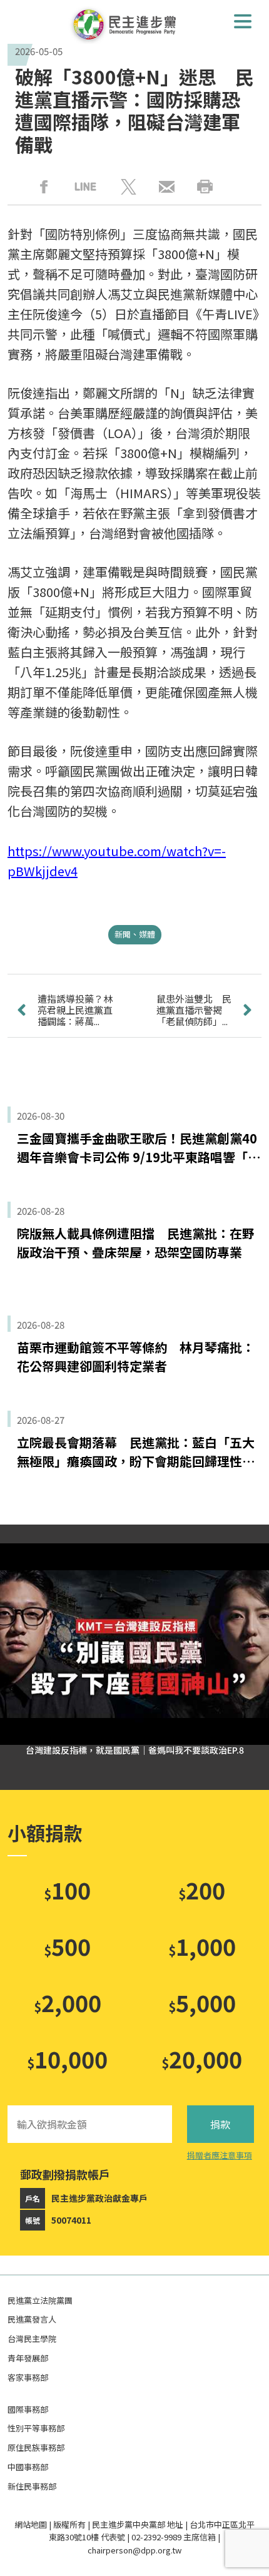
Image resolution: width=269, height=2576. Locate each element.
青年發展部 (28, 2358)
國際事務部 (28, 2409)
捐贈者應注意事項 (220, 2155)
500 (67, 1946)
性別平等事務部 (36, 2428)
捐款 (220, 2124)
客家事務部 (28, 2377)
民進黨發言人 (32, 2319)
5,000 (202, 2002)
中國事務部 (28, 2467)
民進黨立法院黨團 (40, 2300)
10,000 (67, 2058)
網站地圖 (31, 2524)
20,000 (202, 2058)
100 (67, 1889)
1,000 (202, 1946)
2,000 (68, 2002)
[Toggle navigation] (243, 21)
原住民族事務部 (36, 2447)
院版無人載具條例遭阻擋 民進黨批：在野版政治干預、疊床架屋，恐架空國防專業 (136, 1243)
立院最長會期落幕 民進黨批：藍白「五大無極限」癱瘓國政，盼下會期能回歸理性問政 (136, 1452)
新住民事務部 (32, 2486)
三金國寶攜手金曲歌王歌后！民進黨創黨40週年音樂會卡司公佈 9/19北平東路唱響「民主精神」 (139, 1148)
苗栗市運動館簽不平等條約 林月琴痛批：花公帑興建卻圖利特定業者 (136, 1357)
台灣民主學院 (32, 2338)
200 (202, 1889)
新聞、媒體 (135, 934)
